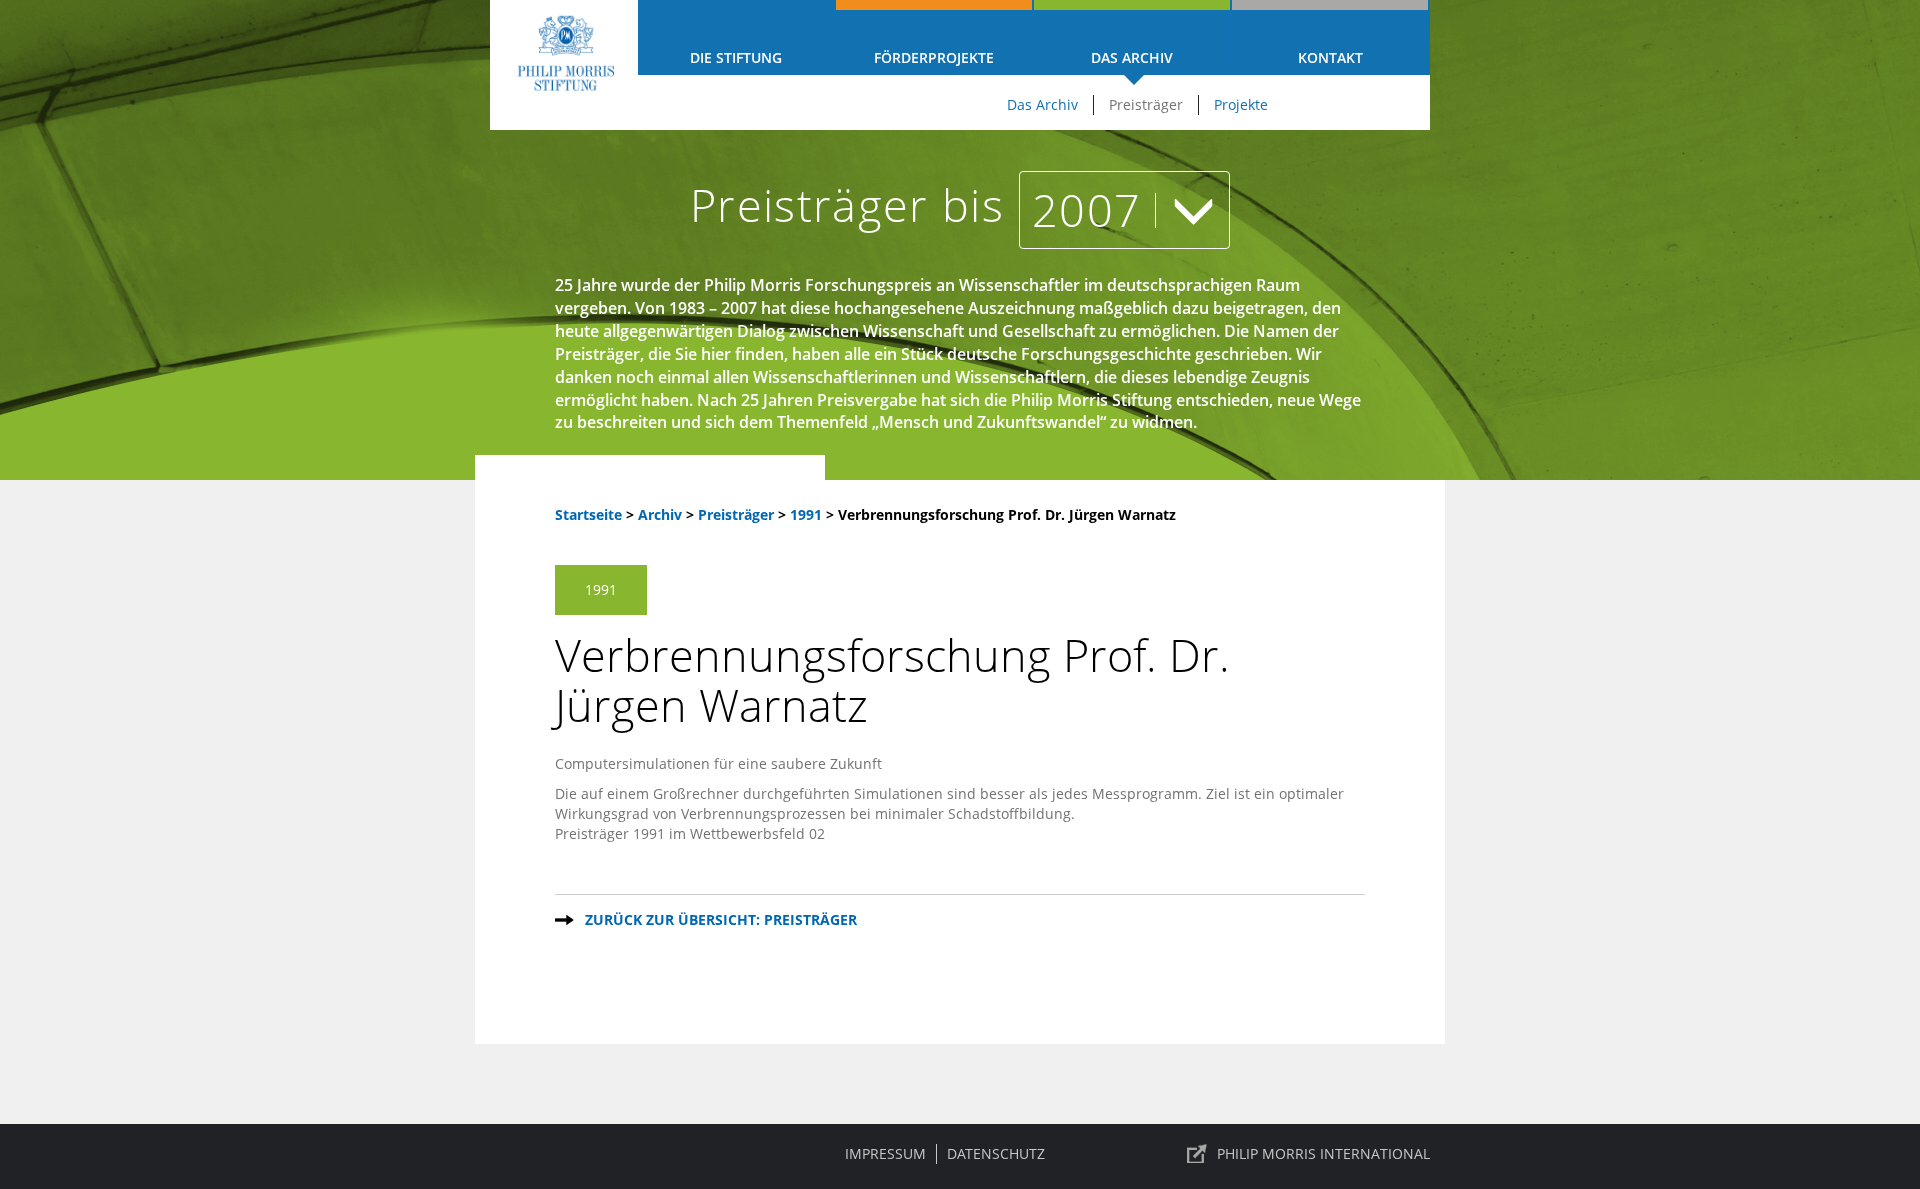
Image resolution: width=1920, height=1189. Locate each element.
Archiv (660, 514)
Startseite (588, 514)
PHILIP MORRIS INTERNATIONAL (1323, 1153)
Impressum (885, 1153)
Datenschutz (996, 1153)
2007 (1093, 209)
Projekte (1241, 104)
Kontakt (1330, 57)
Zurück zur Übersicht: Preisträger (721, 919)
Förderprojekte (934, 57)
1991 (808, 514)
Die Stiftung (736, 57)
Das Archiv (1132, 57)
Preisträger (1146, 104)
